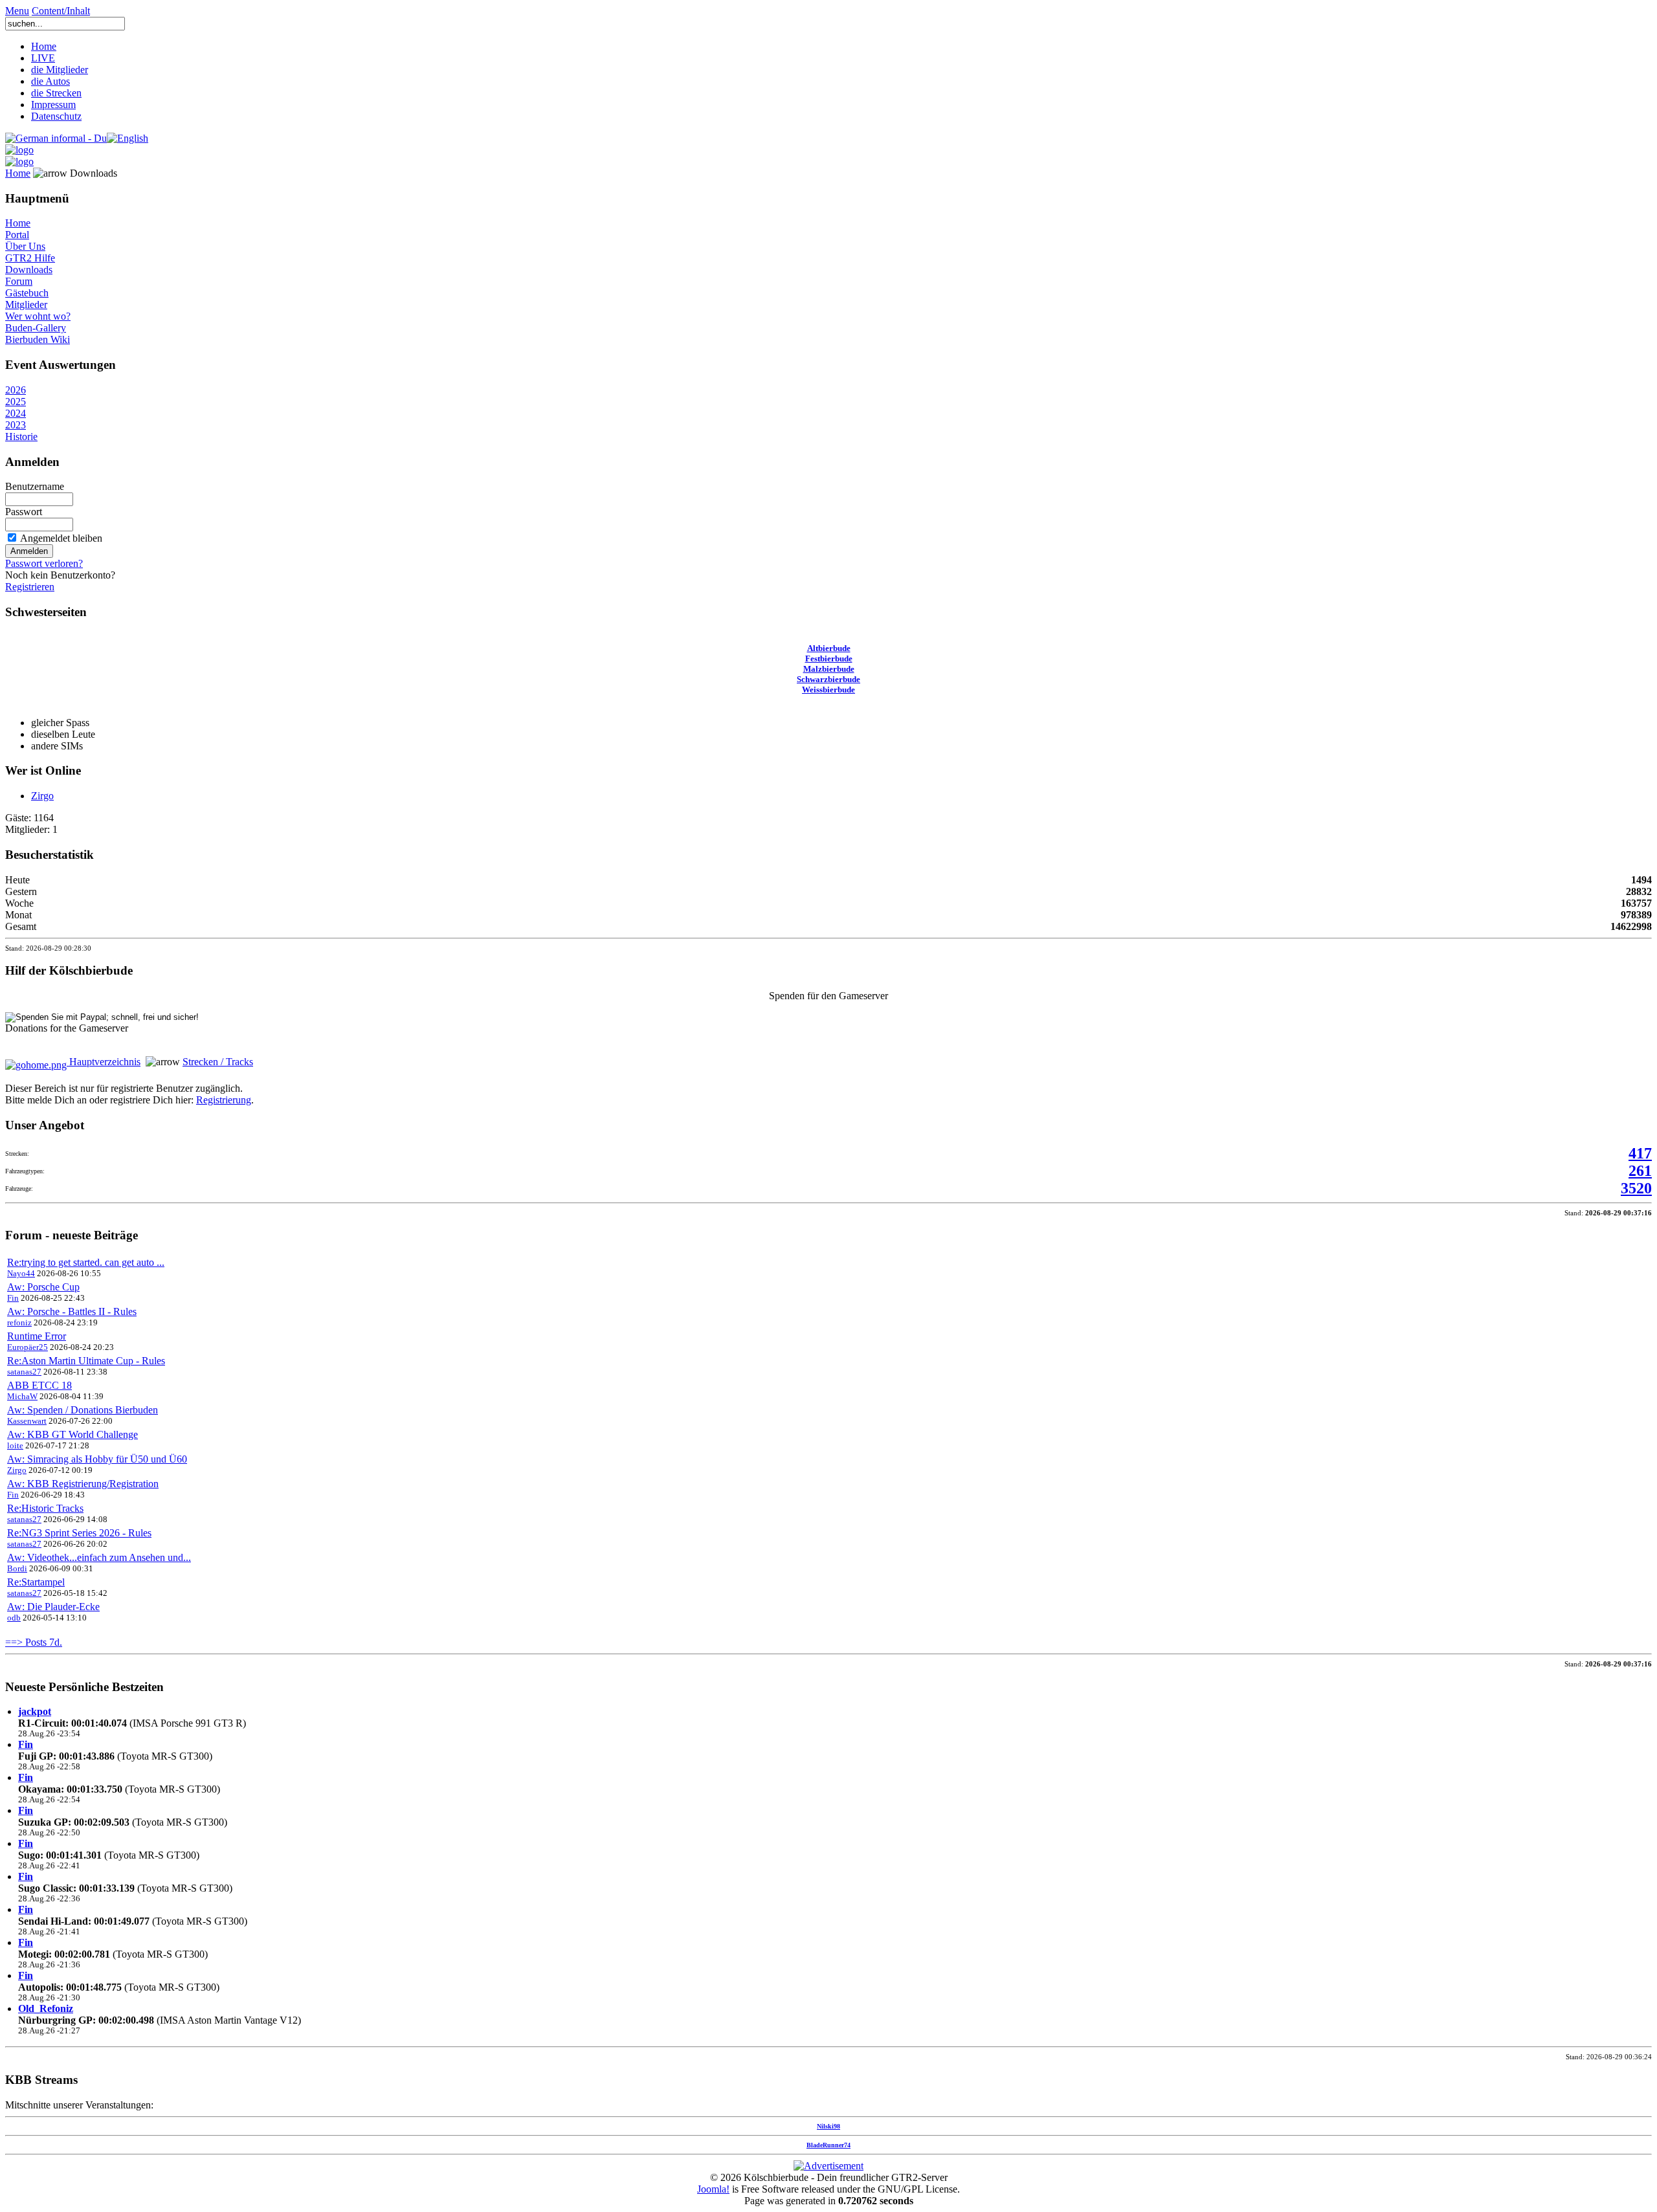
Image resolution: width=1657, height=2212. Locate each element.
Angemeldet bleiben (61, 538)
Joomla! (713, 2189)
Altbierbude (829, 648)
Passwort (24, 512)
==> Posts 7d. (34, 1642)
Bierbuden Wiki (38, 339)
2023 (16, 425)
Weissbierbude (828, 690)
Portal (17, 235)
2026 (16, 390)
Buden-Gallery (36, 328)
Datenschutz (56, 116)
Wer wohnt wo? (38, 316)
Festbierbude (829, 658)
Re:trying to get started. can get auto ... (86, 1262)
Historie (21, 437)
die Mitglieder (60, 70)
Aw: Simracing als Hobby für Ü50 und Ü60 (97, 1459)
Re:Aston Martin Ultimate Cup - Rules (86, 1361)
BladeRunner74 (828, 2145)
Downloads (29, 270)
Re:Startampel (36, 1582)
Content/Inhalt (61, 11)
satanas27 (24, 1372)
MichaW (22, 1396)
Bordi (17, 1568)
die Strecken (56, 93)
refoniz (19, 1322)
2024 (16, 413)
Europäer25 (28, 1347)
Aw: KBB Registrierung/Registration (83, 1484)
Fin (13, 1298)
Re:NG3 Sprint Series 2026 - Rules (79, 1533)
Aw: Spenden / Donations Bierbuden (83, 1410)
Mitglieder (26, 304)
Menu (17, 11)
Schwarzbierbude (828, 679)
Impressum (53, 105)
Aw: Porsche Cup (43, 1287)
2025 (16, 402)
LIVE (43, 58)
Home (44, 46)
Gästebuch (27, 293)
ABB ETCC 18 (39, 1385)
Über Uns (25, 246)
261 (1640, 1171)
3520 (1636, 1188)
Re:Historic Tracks (45, 1508)
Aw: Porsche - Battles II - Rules (72, 1311)
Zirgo (42, 796)
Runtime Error (37, 1336)
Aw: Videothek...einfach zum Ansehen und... (99, 1557)
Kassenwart (27, 1421)
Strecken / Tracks (218, 1062)
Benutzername (35, 486)
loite (15, 1445)
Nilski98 (828, 2126)
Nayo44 (21, 1273)
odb (14, 1618)
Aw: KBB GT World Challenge (72, 1434)
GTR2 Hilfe (30, 258)
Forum (19, 281)
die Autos (50, 81)
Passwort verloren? (44, 563)
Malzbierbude (829, 669)
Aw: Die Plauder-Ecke (53, 1607)
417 (1640, 1153)
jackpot (35, 1711)
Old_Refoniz (46, 2008)
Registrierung (224, 1100)
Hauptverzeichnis (104, 1062)
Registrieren (30, 587)
